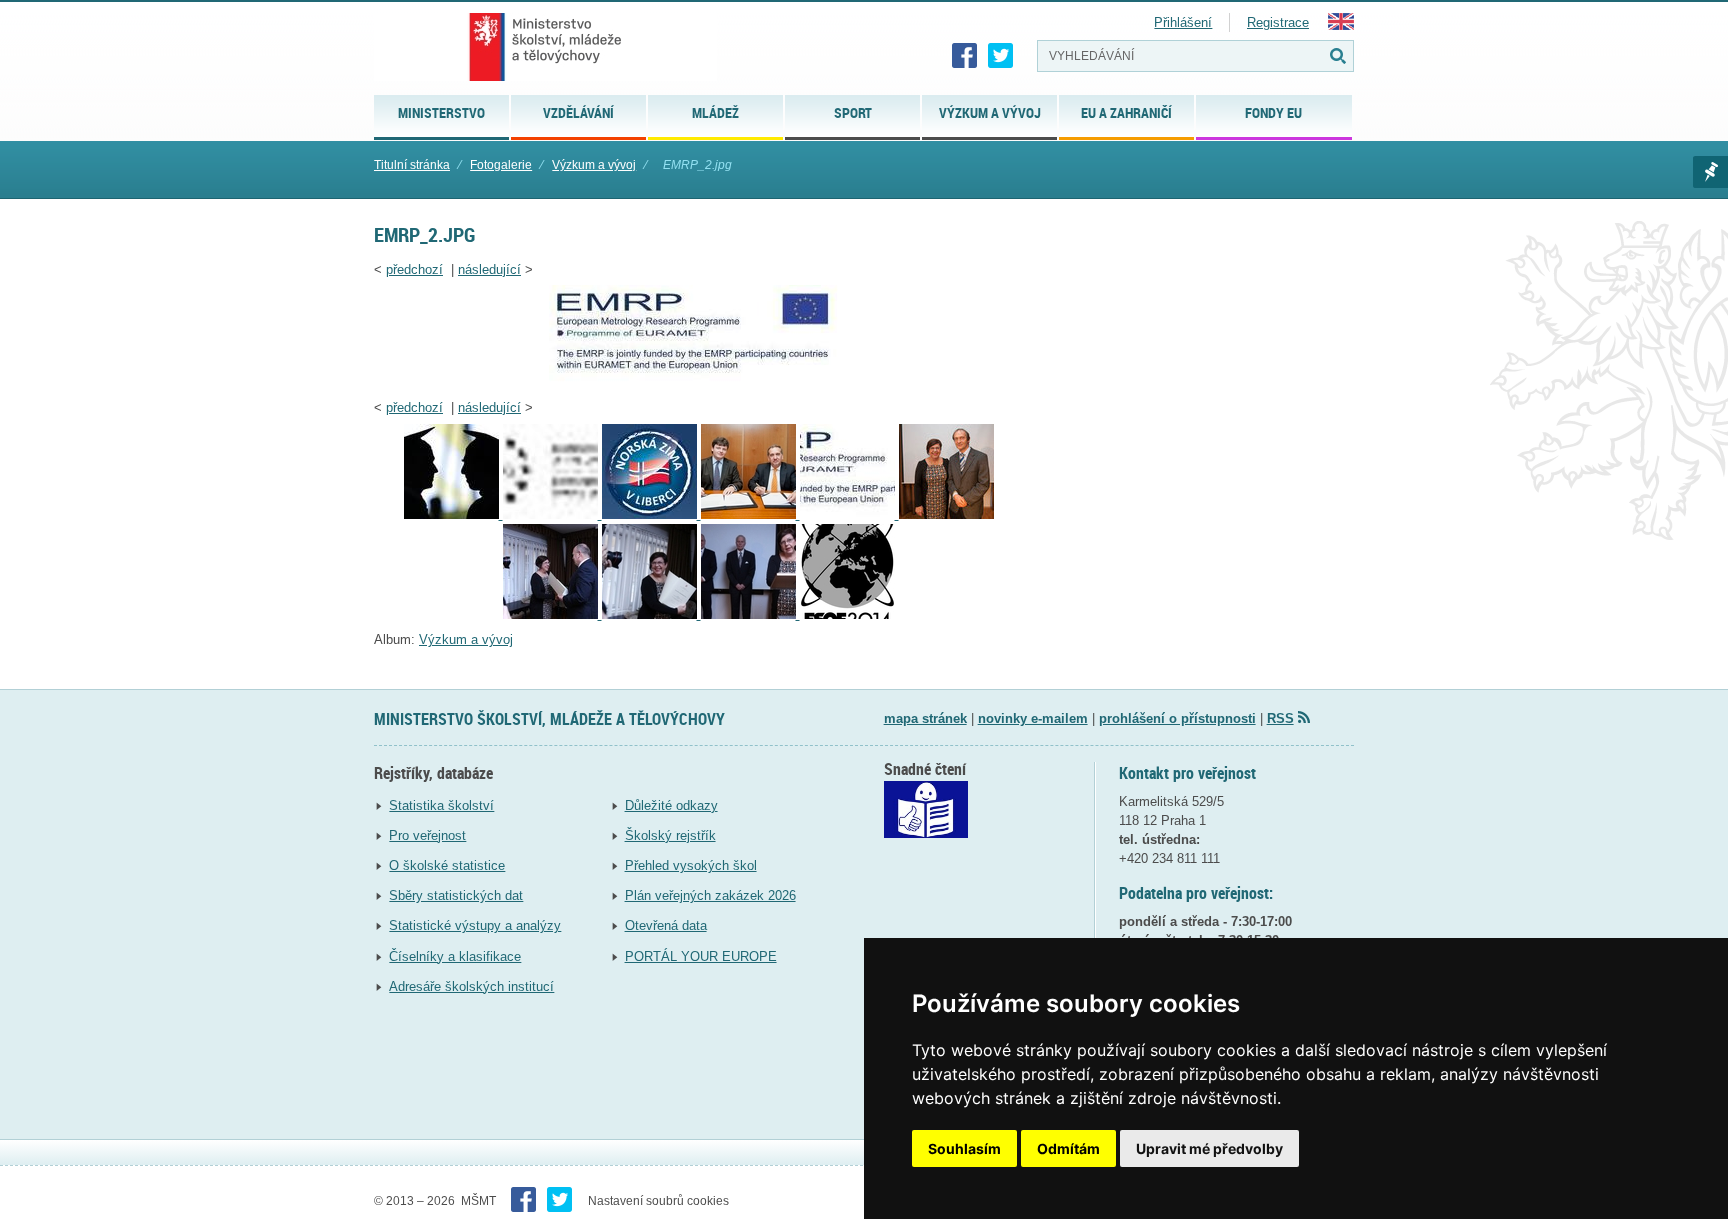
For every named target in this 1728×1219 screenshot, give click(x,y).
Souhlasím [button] (964, 1148)
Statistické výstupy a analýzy (475, 925)
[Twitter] (1001, 56)
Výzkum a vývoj (594, 165)
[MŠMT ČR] (545, 47)
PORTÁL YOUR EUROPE (701, 956)
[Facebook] (965, 56)
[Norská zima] (651, 514)
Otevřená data (666, 925)
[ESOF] (847, 614)
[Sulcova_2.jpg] (651, 614)
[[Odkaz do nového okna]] (926, 833)
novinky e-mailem (1033, 718)
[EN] (1341, 25)
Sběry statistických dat (456, 895)
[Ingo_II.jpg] (552, 514)
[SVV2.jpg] (453, 514)
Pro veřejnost (427, 835)
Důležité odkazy (671, 805)
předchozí (414, 269)
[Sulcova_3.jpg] (750, 614)
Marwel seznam (1710, 172)
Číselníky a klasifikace (455, 956)
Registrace (1278, 22)
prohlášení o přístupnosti (1177, 718)
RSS (1280, 718)
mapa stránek (925, 718)
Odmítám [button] (1068, 1148)
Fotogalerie (501, 165)
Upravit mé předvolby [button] (1209, 1148)
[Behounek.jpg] (946, 514)
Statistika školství (441, 805)
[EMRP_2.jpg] (699, 381)
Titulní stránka (412, 165)
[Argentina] (750, 514)
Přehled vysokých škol (691, 865)
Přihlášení (1183, 22)
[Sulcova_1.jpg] (552, 614)
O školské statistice (447, 865)
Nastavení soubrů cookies (658, 1201)
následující (489, 269)
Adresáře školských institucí (471, 986)
